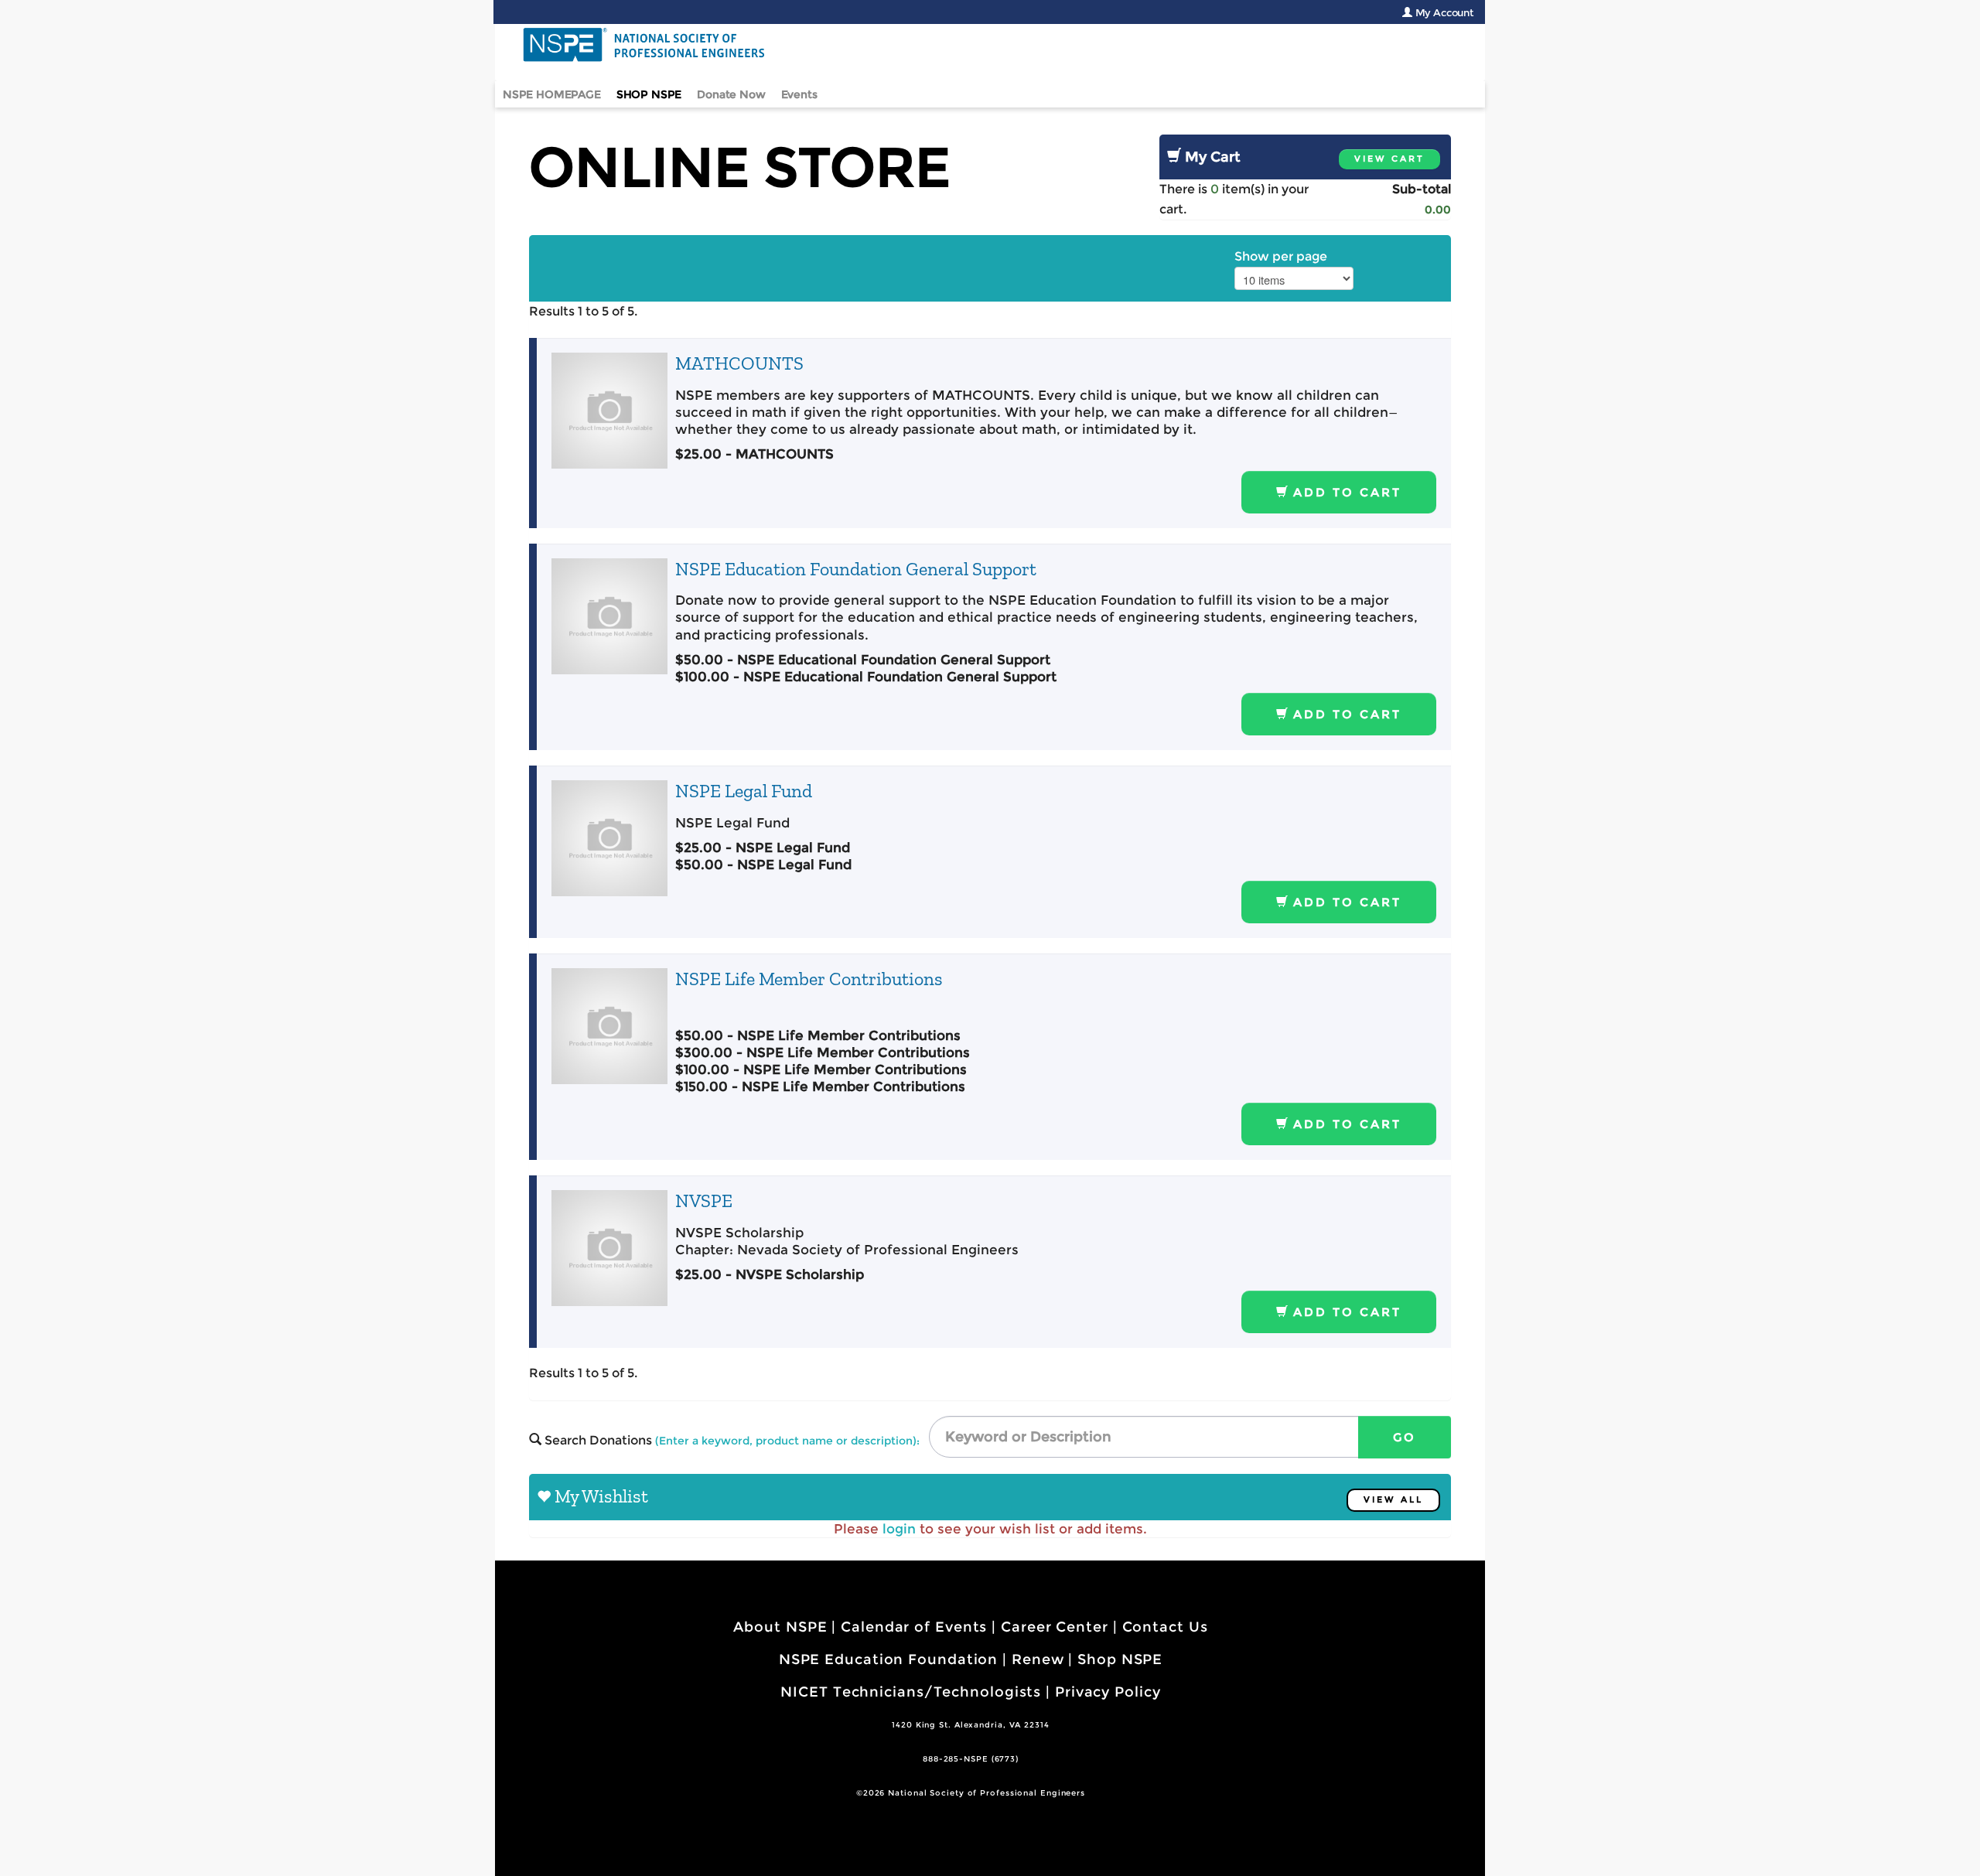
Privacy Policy (1108, 1692)
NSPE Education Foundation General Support (856, 569)
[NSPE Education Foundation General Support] (609, 616)
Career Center (1055, 1627)
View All (1393, 1500)
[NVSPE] (609, 1248)
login (899, 1529)
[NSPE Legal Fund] (609, 838)
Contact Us (1165, 1627)
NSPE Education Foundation (889, 1659)
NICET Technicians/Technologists (911, 1692)
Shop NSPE (1120, 1659)
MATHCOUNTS (739, 363)
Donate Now (731, 94)
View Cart (1389, 159)
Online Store (740, 167)
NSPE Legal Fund (744, 791)
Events (799, 94)
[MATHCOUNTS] (609, 411)
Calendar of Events (914, 1627)
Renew (1038, 1659)
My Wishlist (601, 1496)
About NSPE (780, 1627)
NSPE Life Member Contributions (809, 979)
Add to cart (1345, 492)
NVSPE (704, 1201)
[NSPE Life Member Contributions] (609, 1026)
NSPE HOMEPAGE (552, 94)
